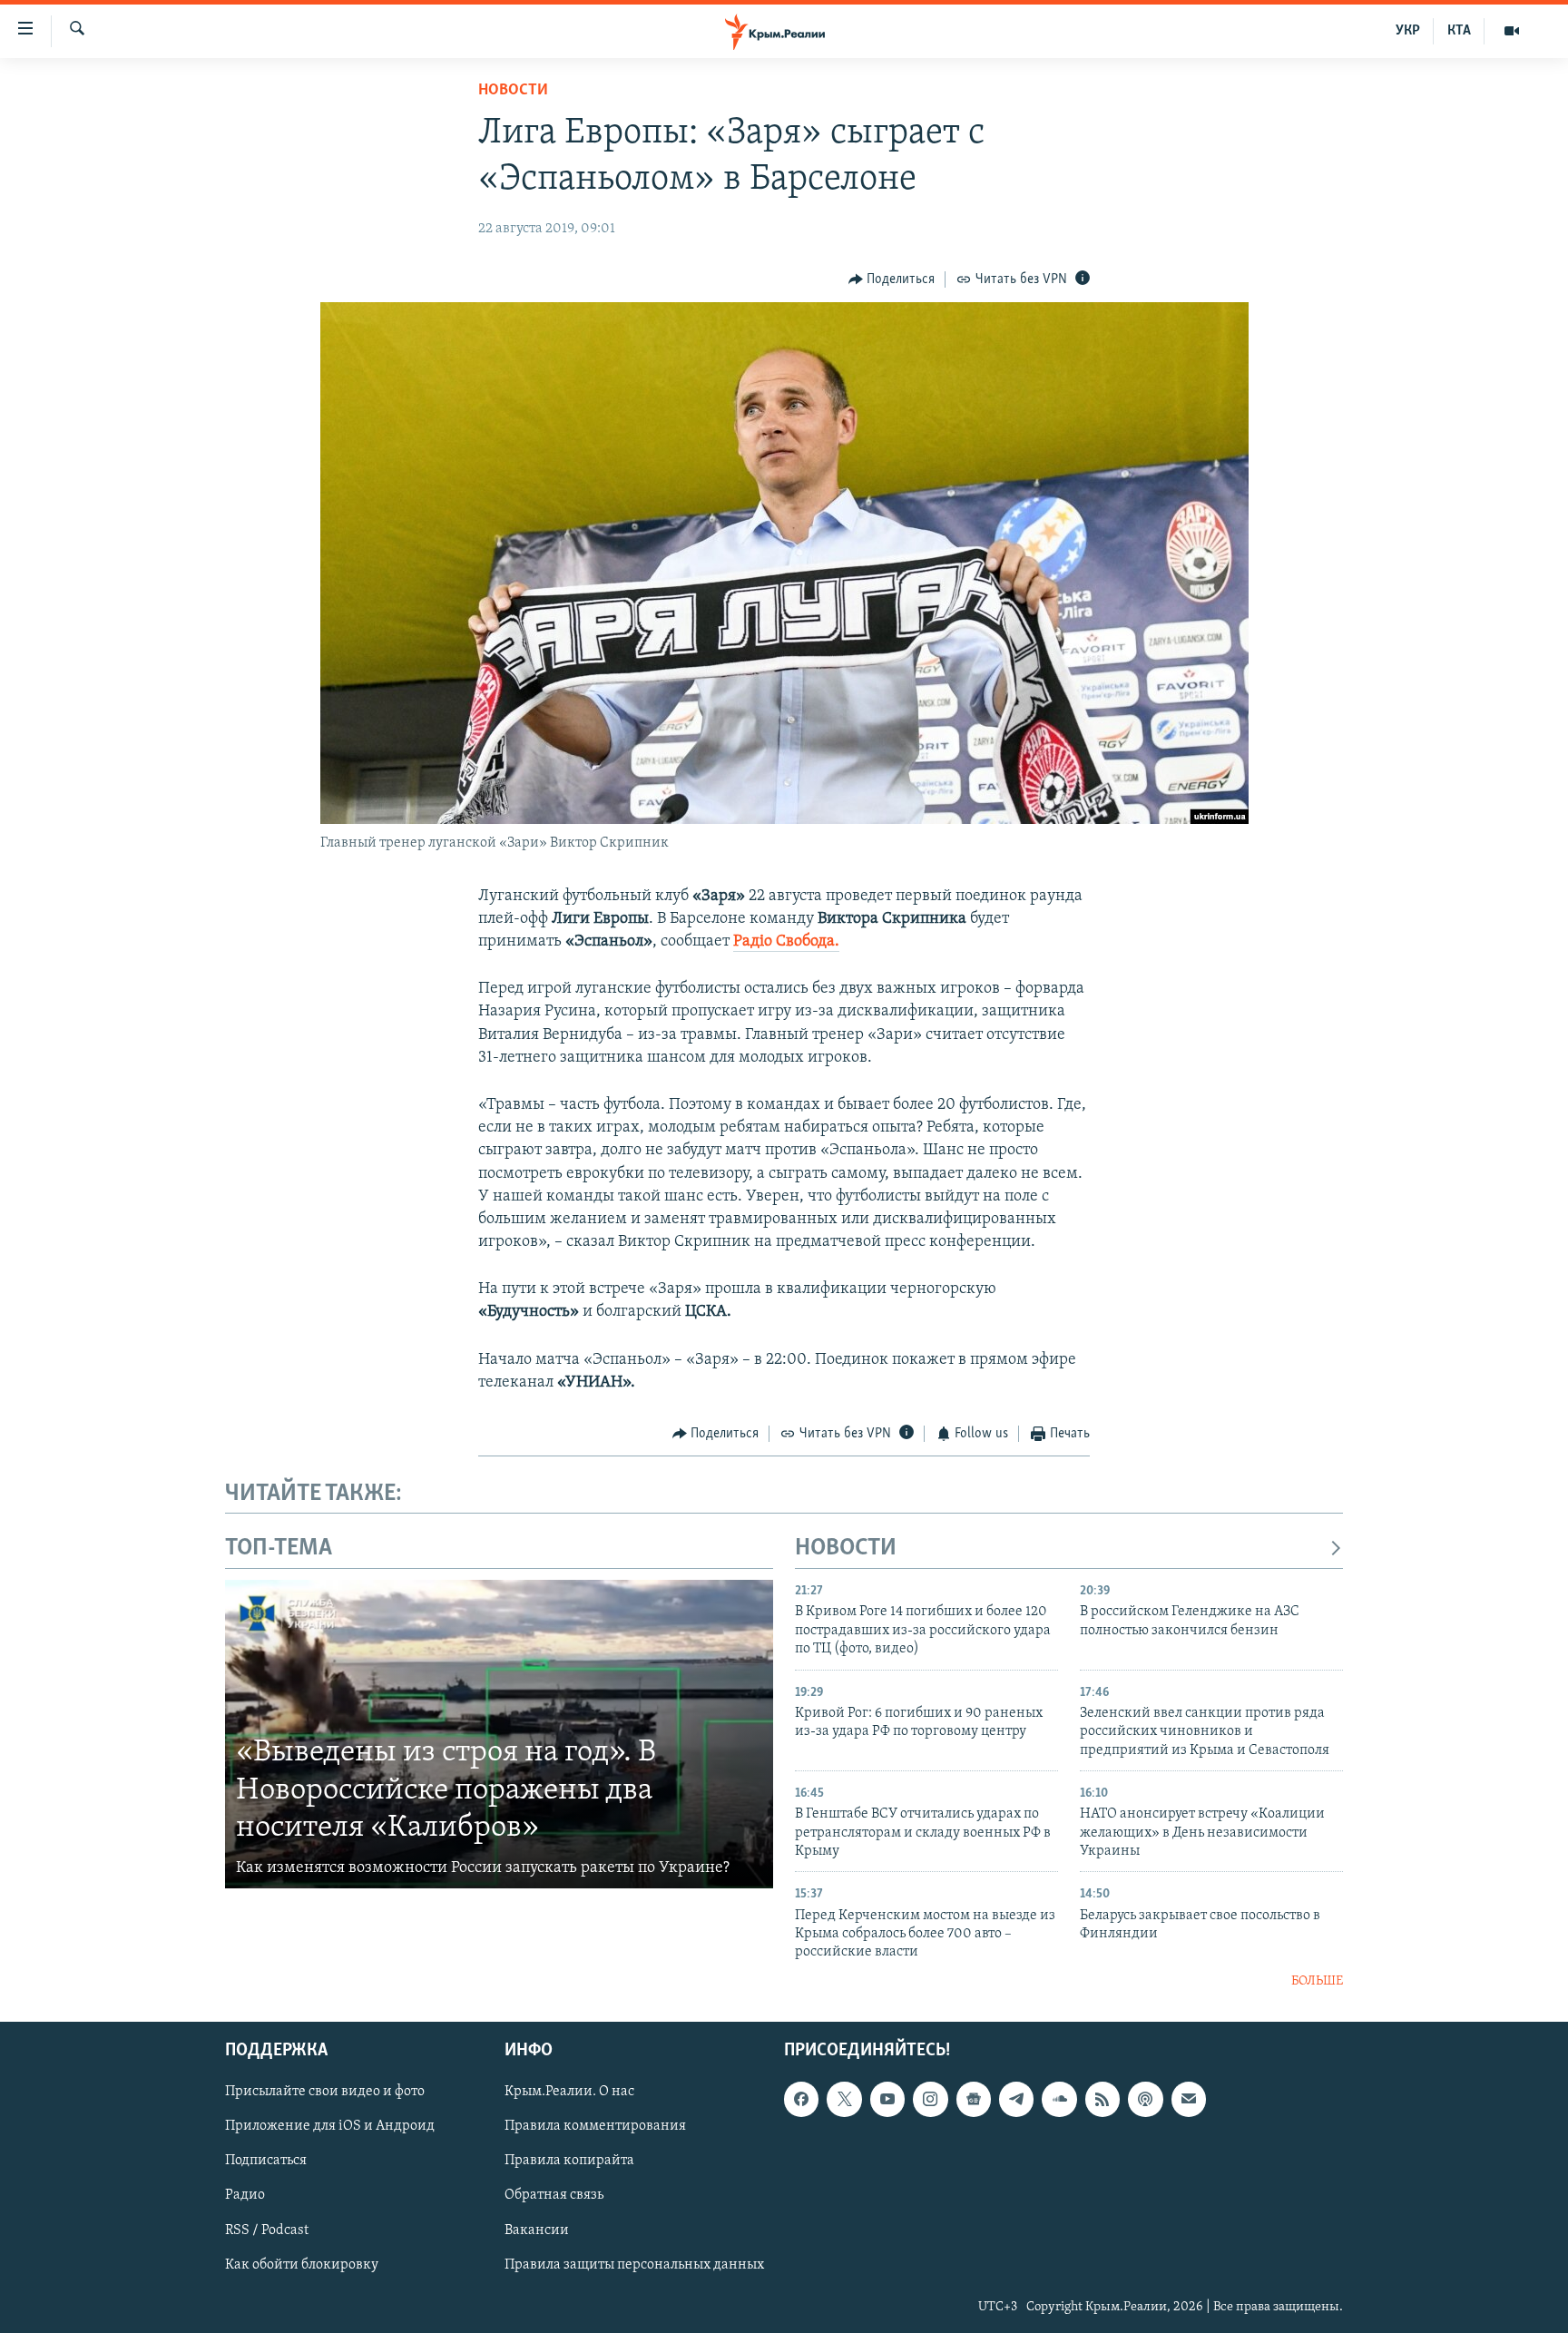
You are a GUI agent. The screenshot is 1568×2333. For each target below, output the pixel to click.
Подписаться (266, 2161)
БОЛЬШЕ (1317, 1981)
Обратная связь (554, 2196)
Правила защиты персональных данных (634, 2265)
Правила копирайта (569, 2161)
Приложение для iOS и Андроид (330, 2127)
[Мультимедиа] (1512, 31)
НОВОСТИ (846, 1549)
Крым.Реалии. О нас (569, 2093)
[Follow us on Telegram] (1016, 2100)
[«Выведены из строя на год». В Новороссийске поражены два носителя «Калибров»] (499, 1734)
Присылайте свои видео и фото (325, 2093)
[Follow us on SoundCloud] (1059, 2100)
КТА (1459, 31)
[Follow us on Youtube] (887, 2100)
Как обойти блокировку (302, 2265)
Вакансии (537, 2230)
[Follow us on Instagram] (930, 2100)
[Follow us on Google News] (974, 2100)
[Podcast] (1145, 2100)
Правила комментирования (595, 2127)
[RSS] (1102, 2100)
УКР (1408, 31)
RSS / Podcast (267, 2230)
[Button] (892, 279)
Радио (245, 2196)
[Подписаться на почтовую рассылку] (1189, 2100)
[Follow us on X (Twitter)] (844, 2100)
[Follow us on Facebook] (801, 2100)
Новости (513, 91)
